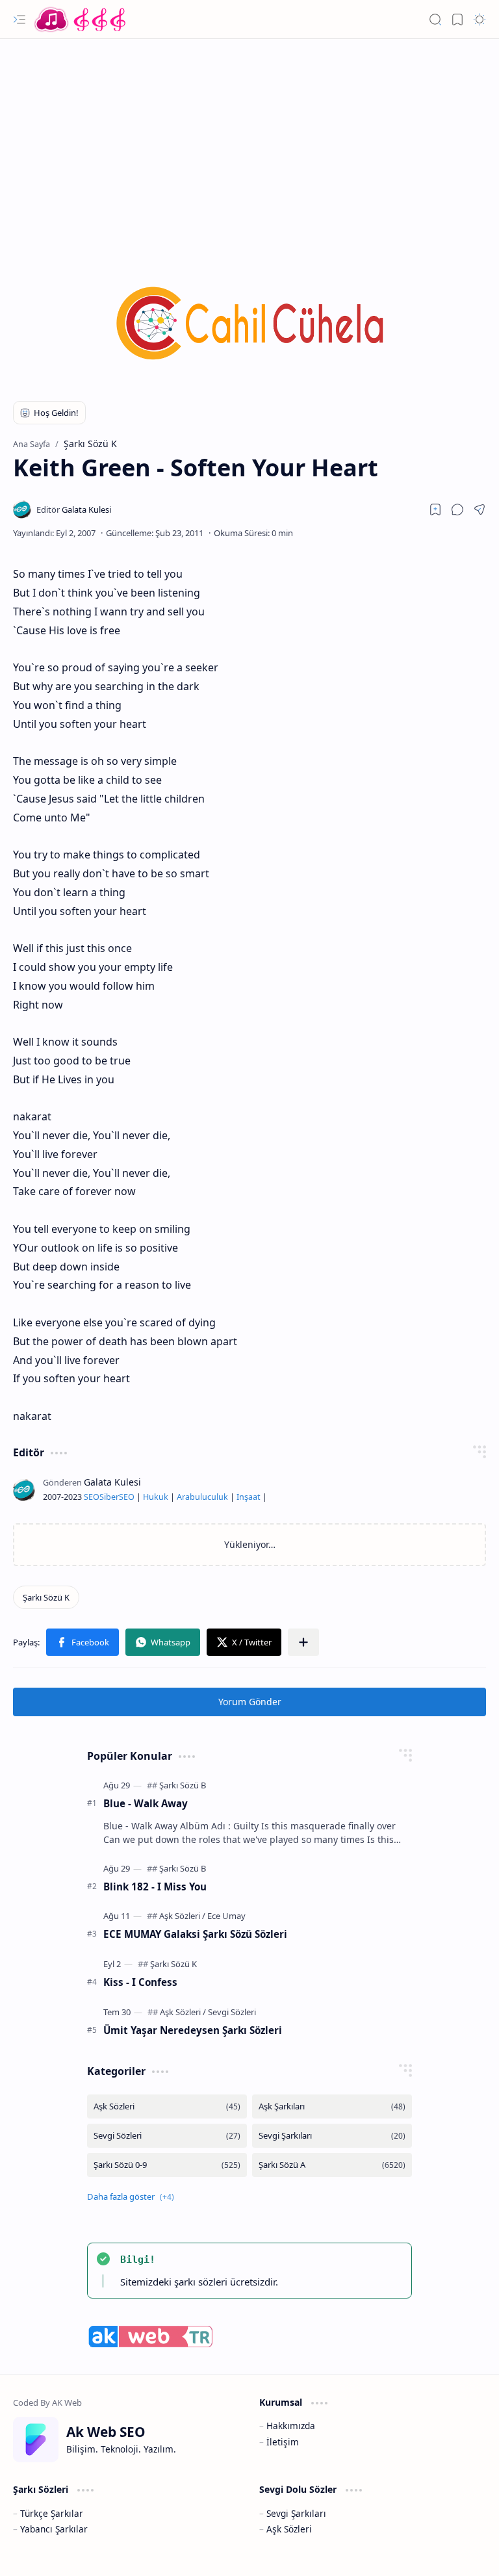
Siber (109, 1497)
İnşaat (249, 1497)
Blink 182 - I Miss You (155, 1887)
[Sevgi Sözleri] (232, 2012)
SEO (92, 1497)
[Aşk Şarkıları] (332, 2106)
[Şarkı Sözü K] (46, 1597)
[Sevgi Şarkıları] (332, 2136)
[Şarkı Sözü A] (332, 2165)
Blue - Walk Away (146, 1803)
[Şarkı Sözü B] (183, 1785)
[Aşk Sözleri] (182, 1916)
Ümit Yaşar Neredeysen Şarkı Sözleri (193, 2030)
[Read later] (435, 509)
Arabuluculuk (202, 1497)
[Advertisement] (249, 143)
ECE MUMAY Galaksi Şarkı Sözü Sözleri (195, 1934)
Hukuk (156, 1497)
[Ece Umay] (226, 1916)
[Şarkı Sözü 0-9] (167, 2165)
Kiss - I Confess (140, 1982)
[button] (19, 19)
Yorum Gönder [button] (250, 1702)
